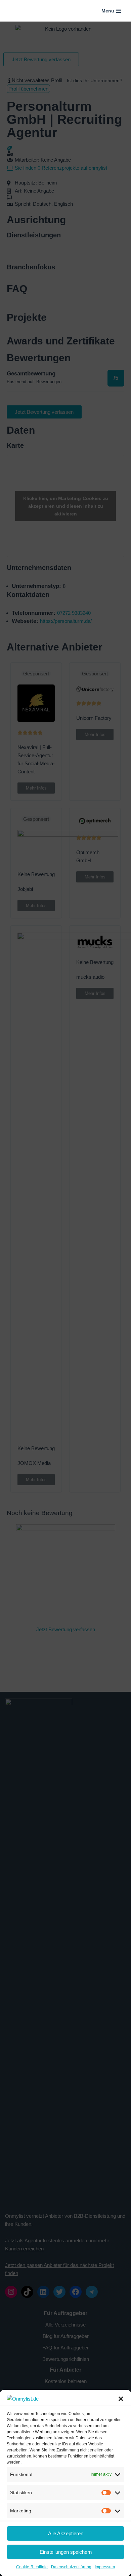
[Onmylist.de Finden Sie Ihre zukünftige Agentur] (22, 11)
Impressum (105, 2567)
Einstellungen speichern (66, 2552)
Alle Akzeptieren (66, 2533)
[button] (121, 2399)
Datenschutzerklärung (71, 2567)
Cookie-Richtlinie (32, 2567)
